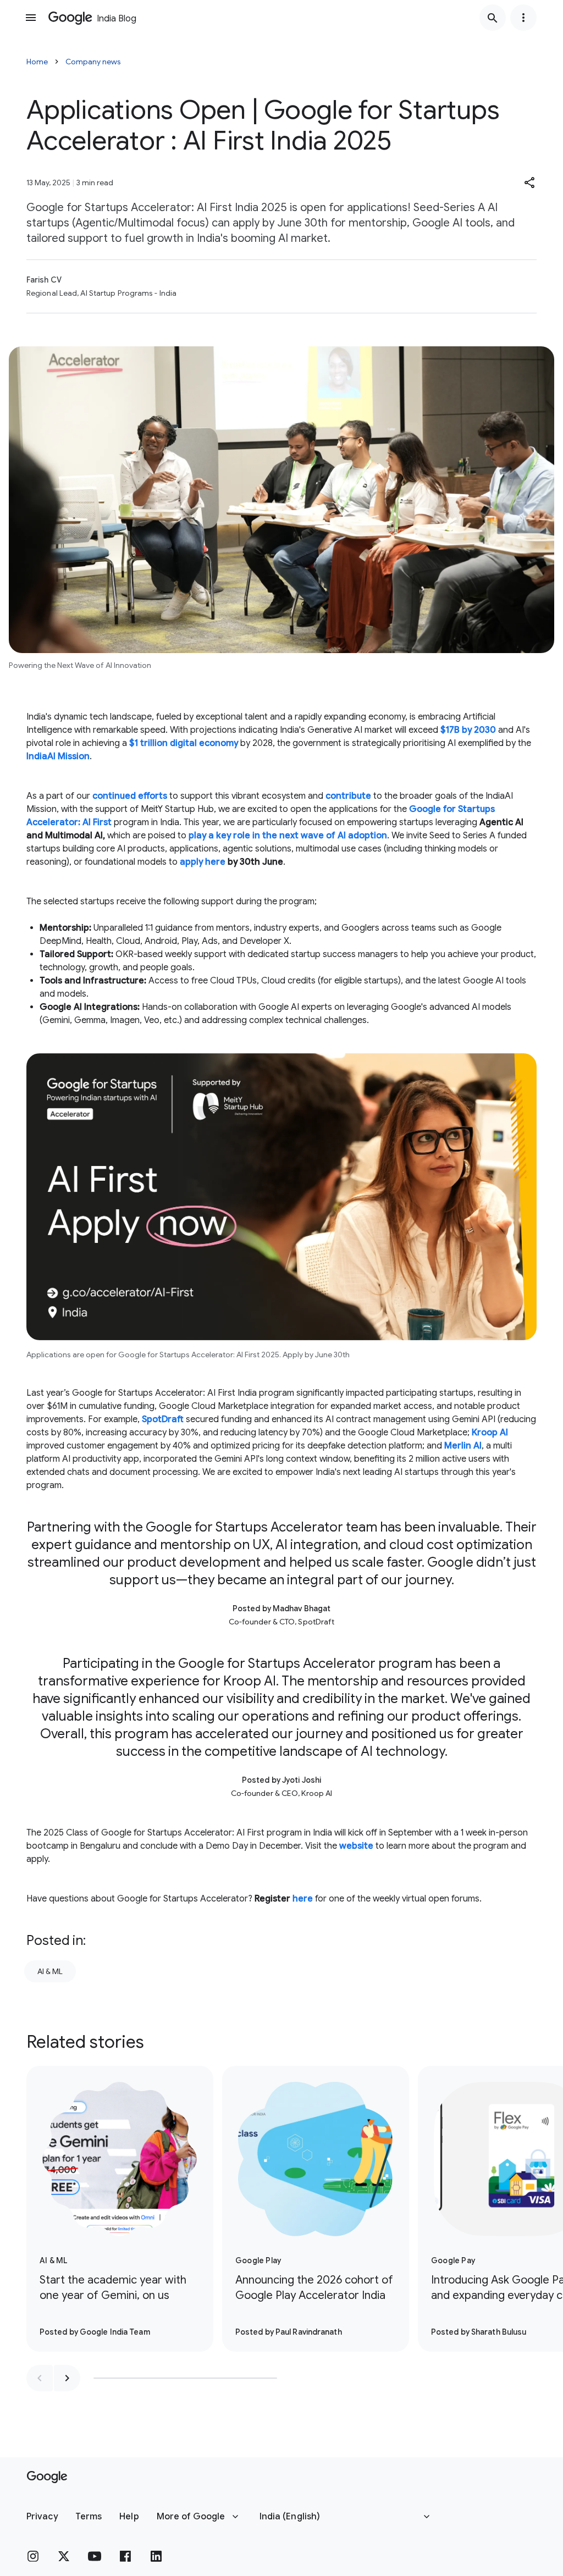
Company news (93, 62)
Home (37, 62)
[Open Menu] (31, 18)
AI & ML (50, 1971)
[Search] (493, 18)
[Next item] (67, 2378)
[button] (530, 183)
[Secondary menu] (523, 18)
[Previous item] (40, 2378)
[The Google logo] (47, 2477)
